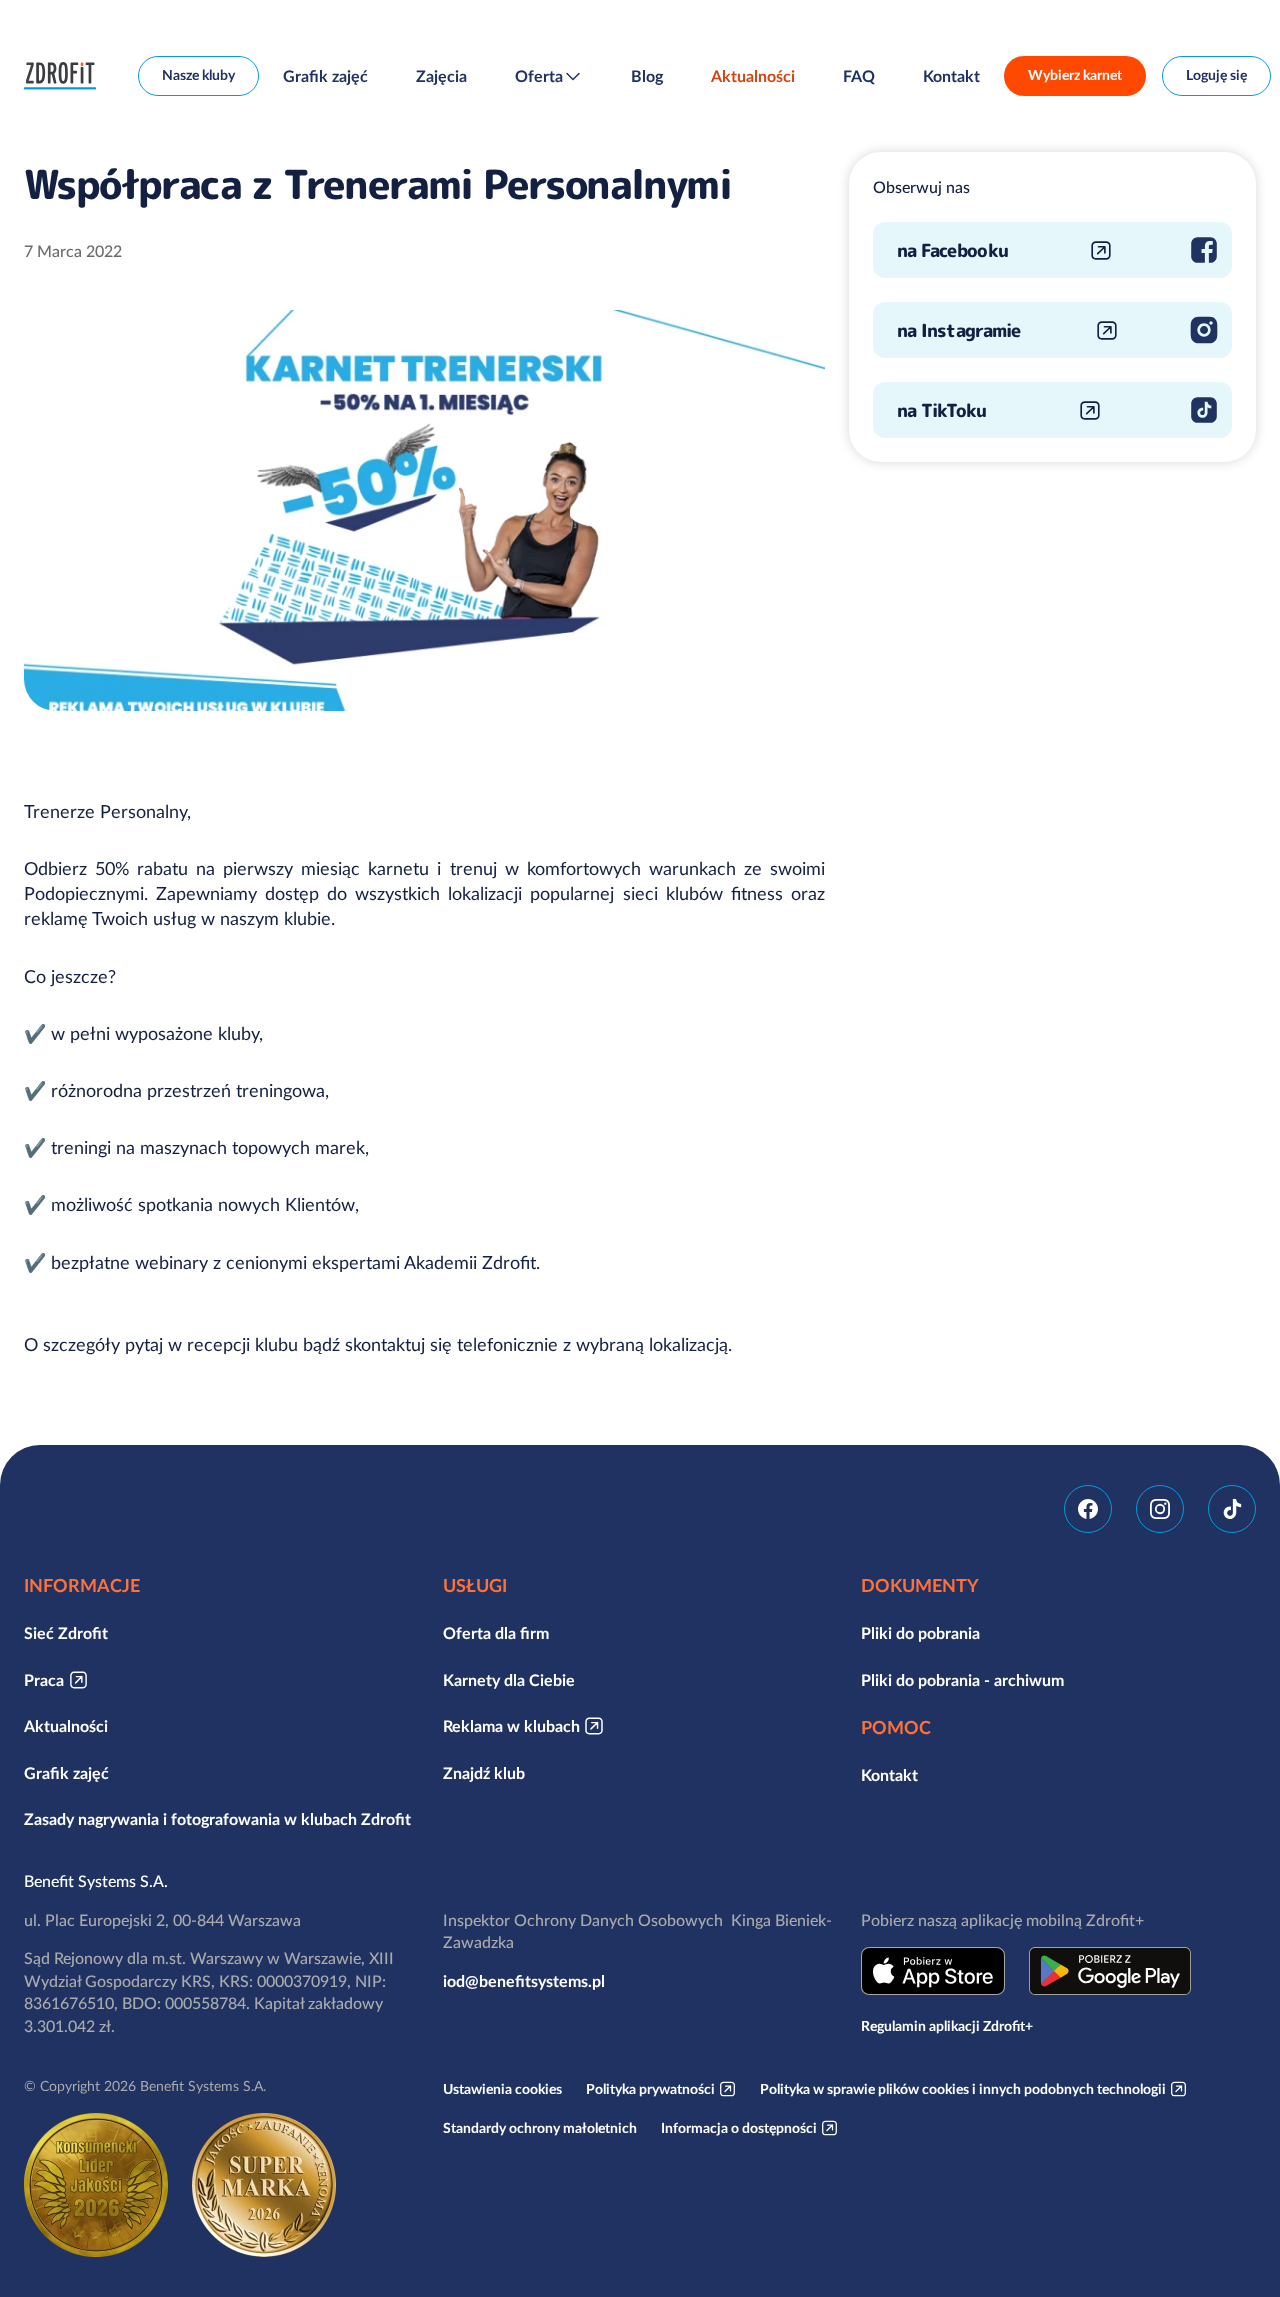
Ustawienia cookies (502, 2089)
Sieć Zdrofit (66, 1633)
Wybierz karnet (1075, 75)
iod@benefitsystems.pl (524, 1981)
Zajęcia (441, 76)
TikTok (1232, 1509)
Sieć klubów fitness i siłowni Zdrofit (65, 76)
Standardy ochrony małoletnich (540, 2128)
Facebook (1088, 1509)
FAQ (859, 76)
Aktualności (753, 76)
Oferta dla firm (496, 1633)
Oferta (539, 76)
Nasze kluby (198, 75)
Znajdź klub (484, 1773)
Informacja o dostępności (739, 2128)
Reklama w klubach (511, 1726)
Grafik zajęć (325, 76)
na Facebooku (952, 250)
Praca (44, 1680)
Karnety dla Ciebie (509, 1680)
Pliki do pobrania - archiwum (962, 1680)
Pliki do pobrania (920, 1633)
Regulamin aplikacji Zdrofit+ (947, 2026)
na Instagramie (959, 330)
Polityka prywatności (650, 2089)
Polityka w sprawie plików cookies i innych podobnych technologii (963, 2089)
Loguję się (1216, 75)
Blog (647, 76)
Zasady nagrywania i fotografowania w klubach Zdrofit (217, 1819)
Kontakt (951, 76)
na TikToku (942, 410)
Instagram (1160, 1509)
